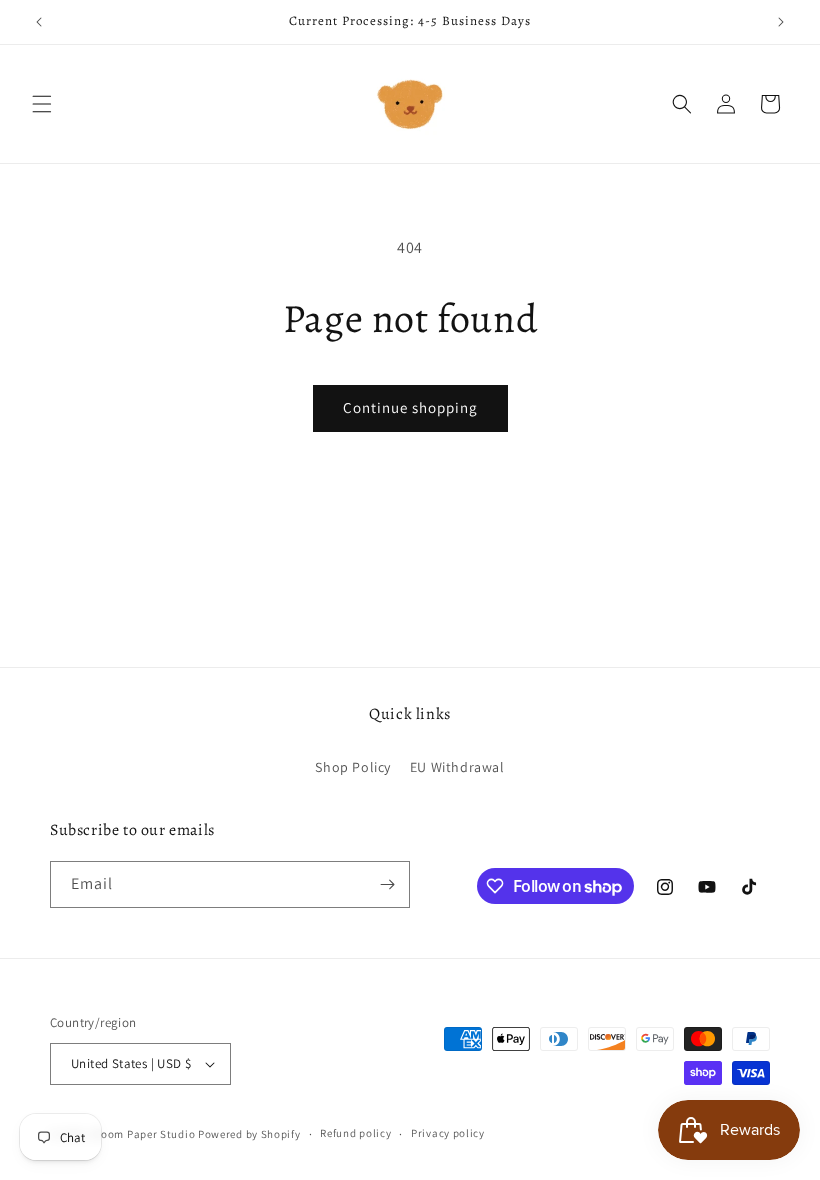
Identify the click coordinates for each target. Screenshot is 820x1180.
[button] (42, 104)
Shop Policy (353, 767)
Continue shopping (410, 407)
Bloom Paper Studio (143, 1134)
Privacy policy (448, 1133)
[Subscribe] (387, 884)
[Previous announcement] (39, 22)
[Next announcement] (781, 22)
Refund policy (355, 1133)
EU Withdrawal (457, 767)
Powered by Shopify (249, 1134)
